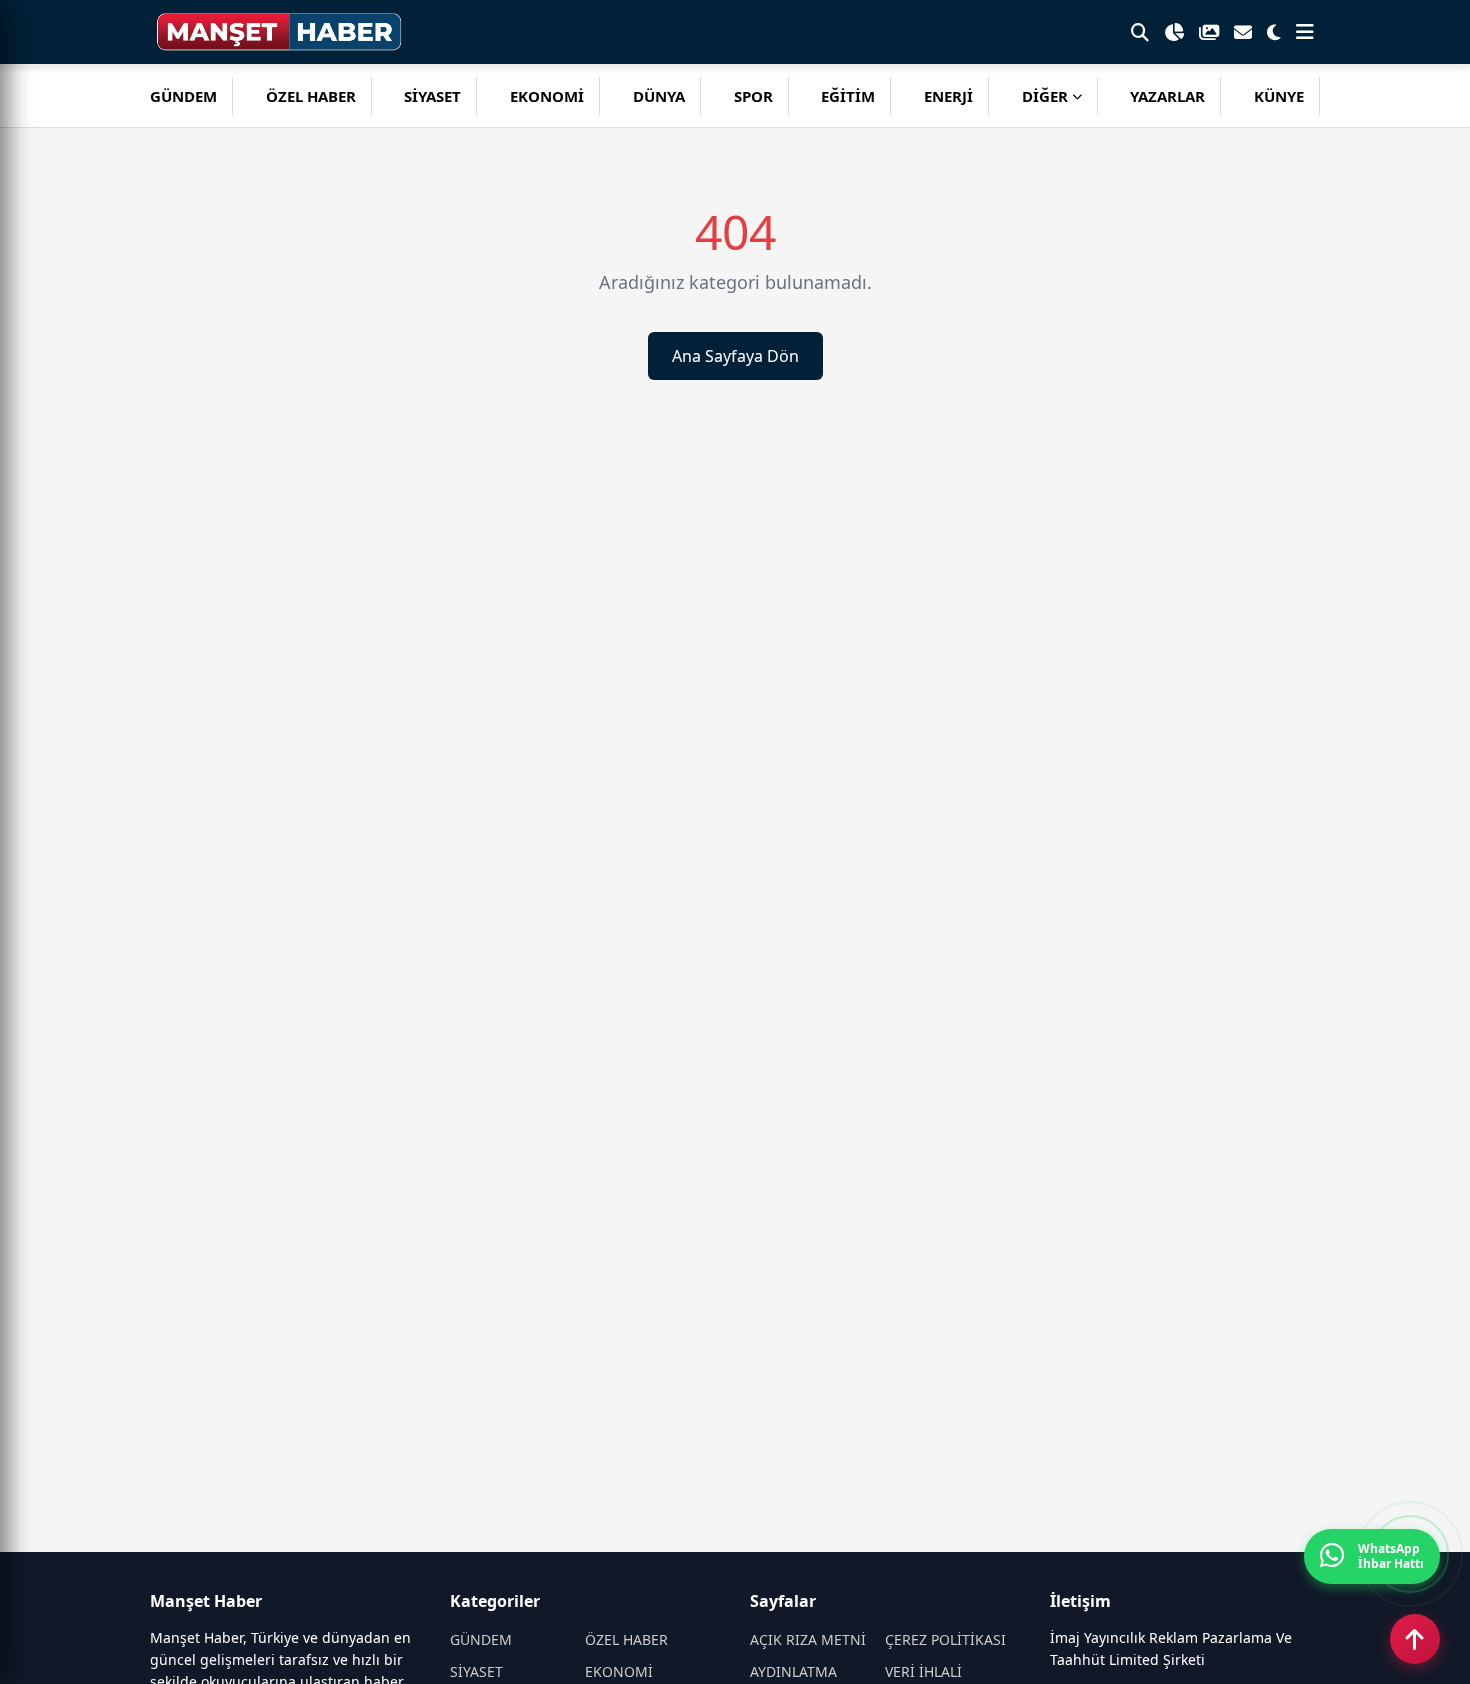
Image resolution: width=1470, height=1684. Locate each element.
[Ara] (1140, 32)
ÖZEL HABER (311, 96)
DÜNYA (659, 96)
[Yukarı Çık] (1415, 1639)
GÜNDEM (183, 96)
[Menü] (1305, 32)
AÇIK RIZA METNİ (808, 1639)
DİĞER (1045, 96)
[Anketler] (1174, 32)
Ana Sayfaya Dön (735, 356)
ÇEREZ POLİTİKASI (945, 1639)
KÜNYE (1279, 96)
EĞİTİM (848, 96)
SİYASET (432, 96)
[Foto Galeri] (1209, 32)
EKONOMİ (547, 96)
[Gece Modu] (1274, 32)
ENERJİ (948, 96)
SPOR (753, 96)
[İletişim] (1243, 32)
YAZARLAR (1167, 96)
